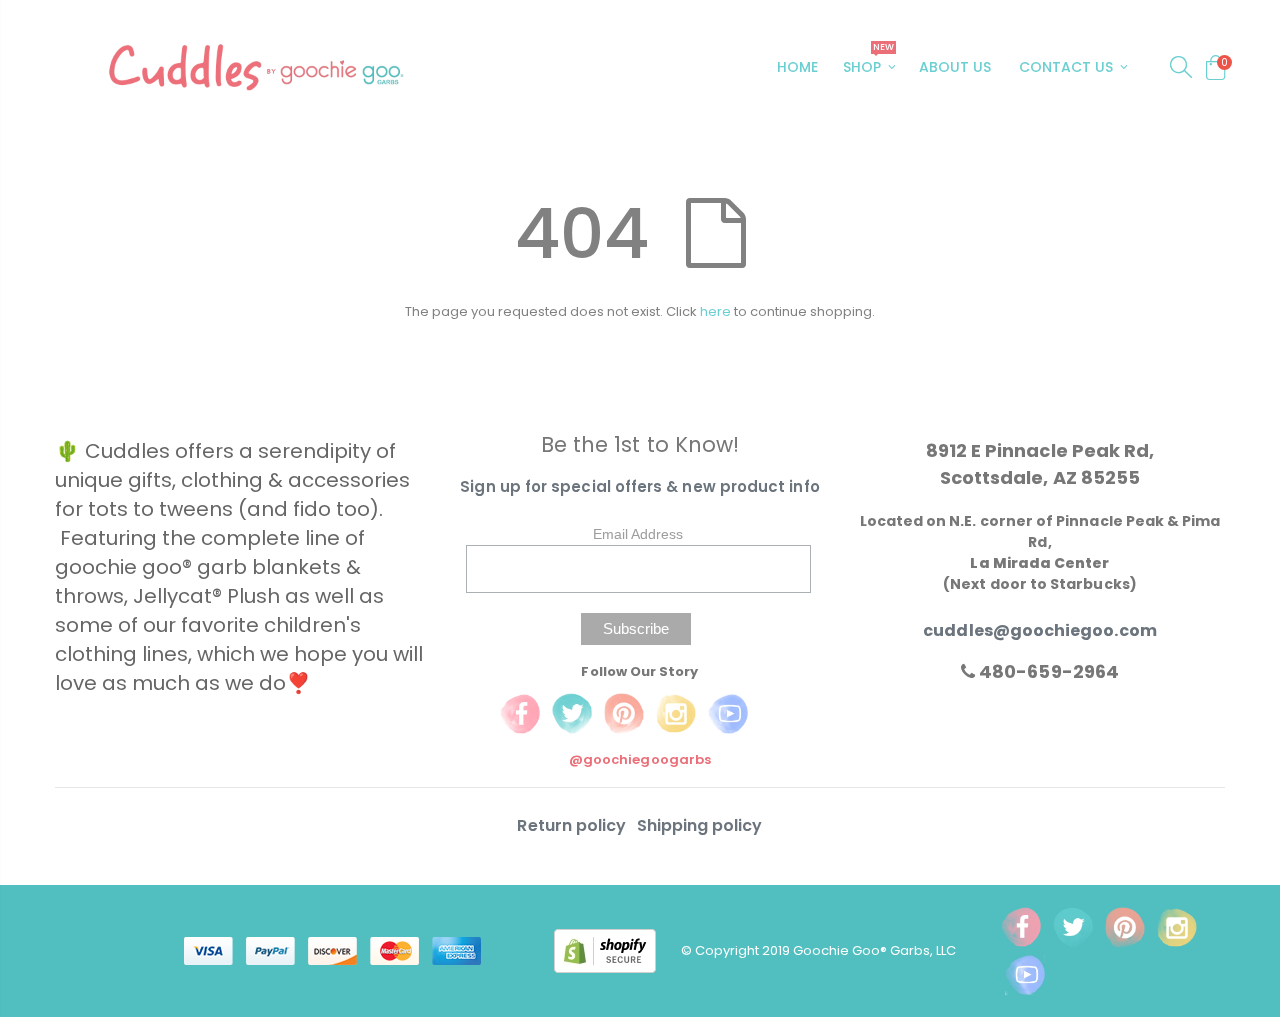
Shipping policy (700, 825)
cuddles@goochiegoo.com (1039, 630)
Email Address (638, 534)
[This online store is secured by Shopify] (617, 949)
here (715, 311)
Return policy (573, 825)
